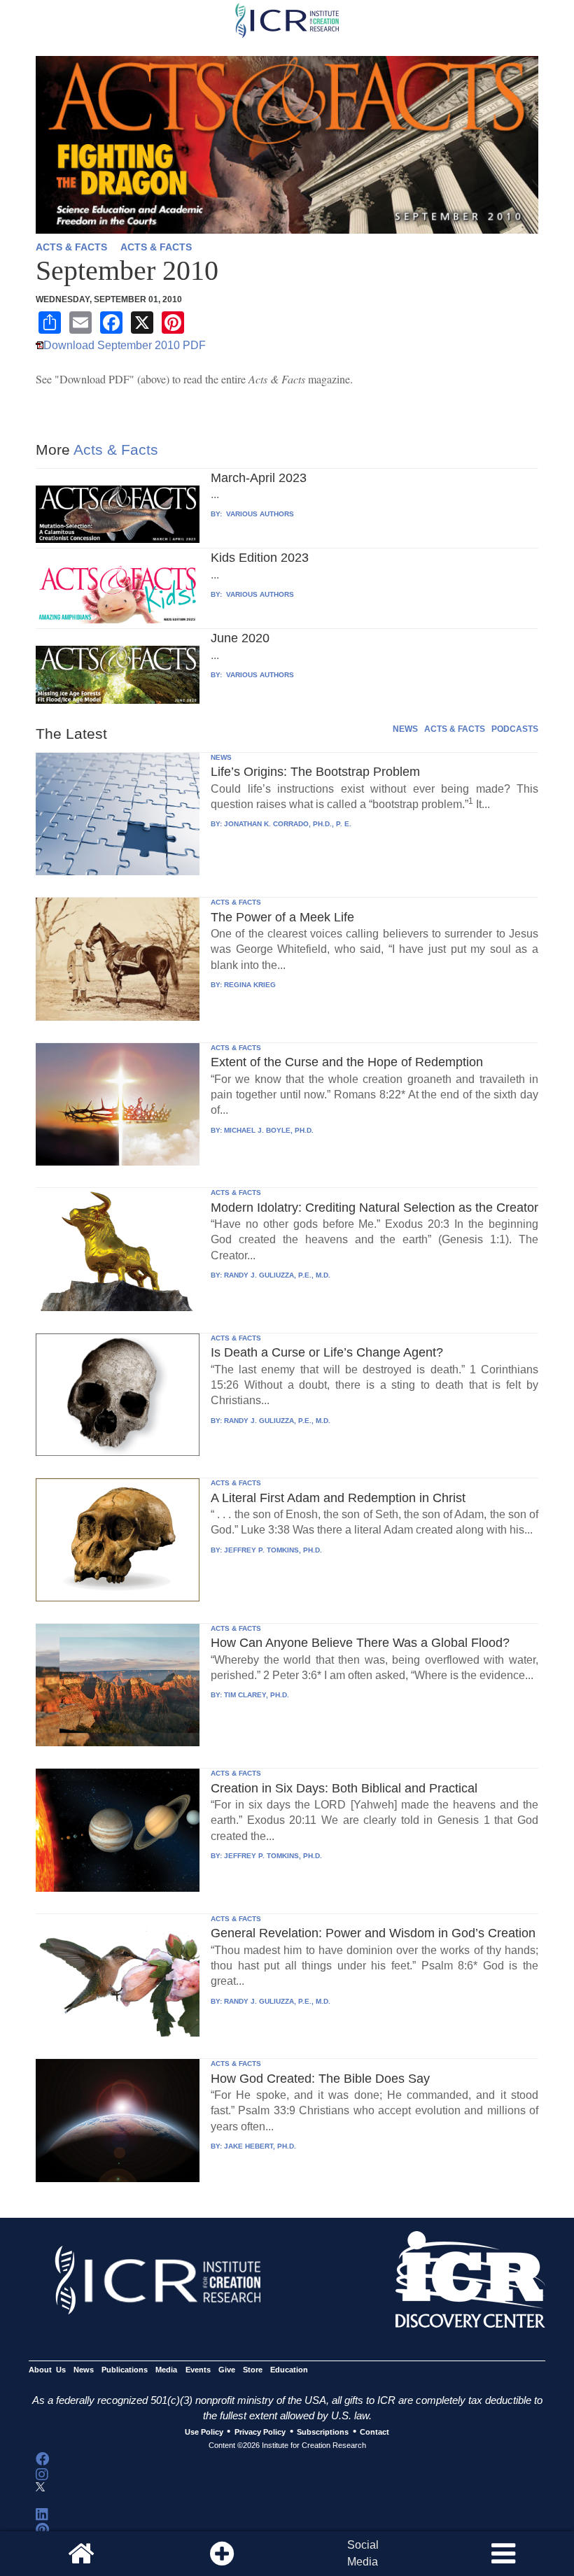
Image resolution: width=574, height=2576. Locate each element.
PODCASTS (515, 729)
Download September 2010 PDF (125, 345)
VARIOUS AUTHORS (259, 514)
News (84, 2370)
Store (253, 2370)
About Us (47, 2370)
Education (289, 2370)
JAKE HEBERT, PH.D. (260, 2146)
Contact (374, 2432)
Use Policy (204, 2432)
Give (227, 2370)
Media (166, 2370)
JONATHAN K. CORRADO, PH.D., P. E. (288, 824)
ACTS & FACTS (71, 247)
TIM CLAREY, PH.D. (257, 1695)
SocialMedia (363, 2553)
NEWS (405, 729)
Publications (125, 2370)
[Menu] (503, 2554)
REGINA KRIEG (250, 985)
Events (198, 2370)
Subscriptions (323, 2432)
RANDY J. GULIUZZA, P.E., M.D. (277, 1275)
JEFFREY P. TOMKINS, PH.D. (273, 1550)
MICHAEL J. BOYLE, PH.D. (269, 1130)
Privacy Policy (260, 2432)
